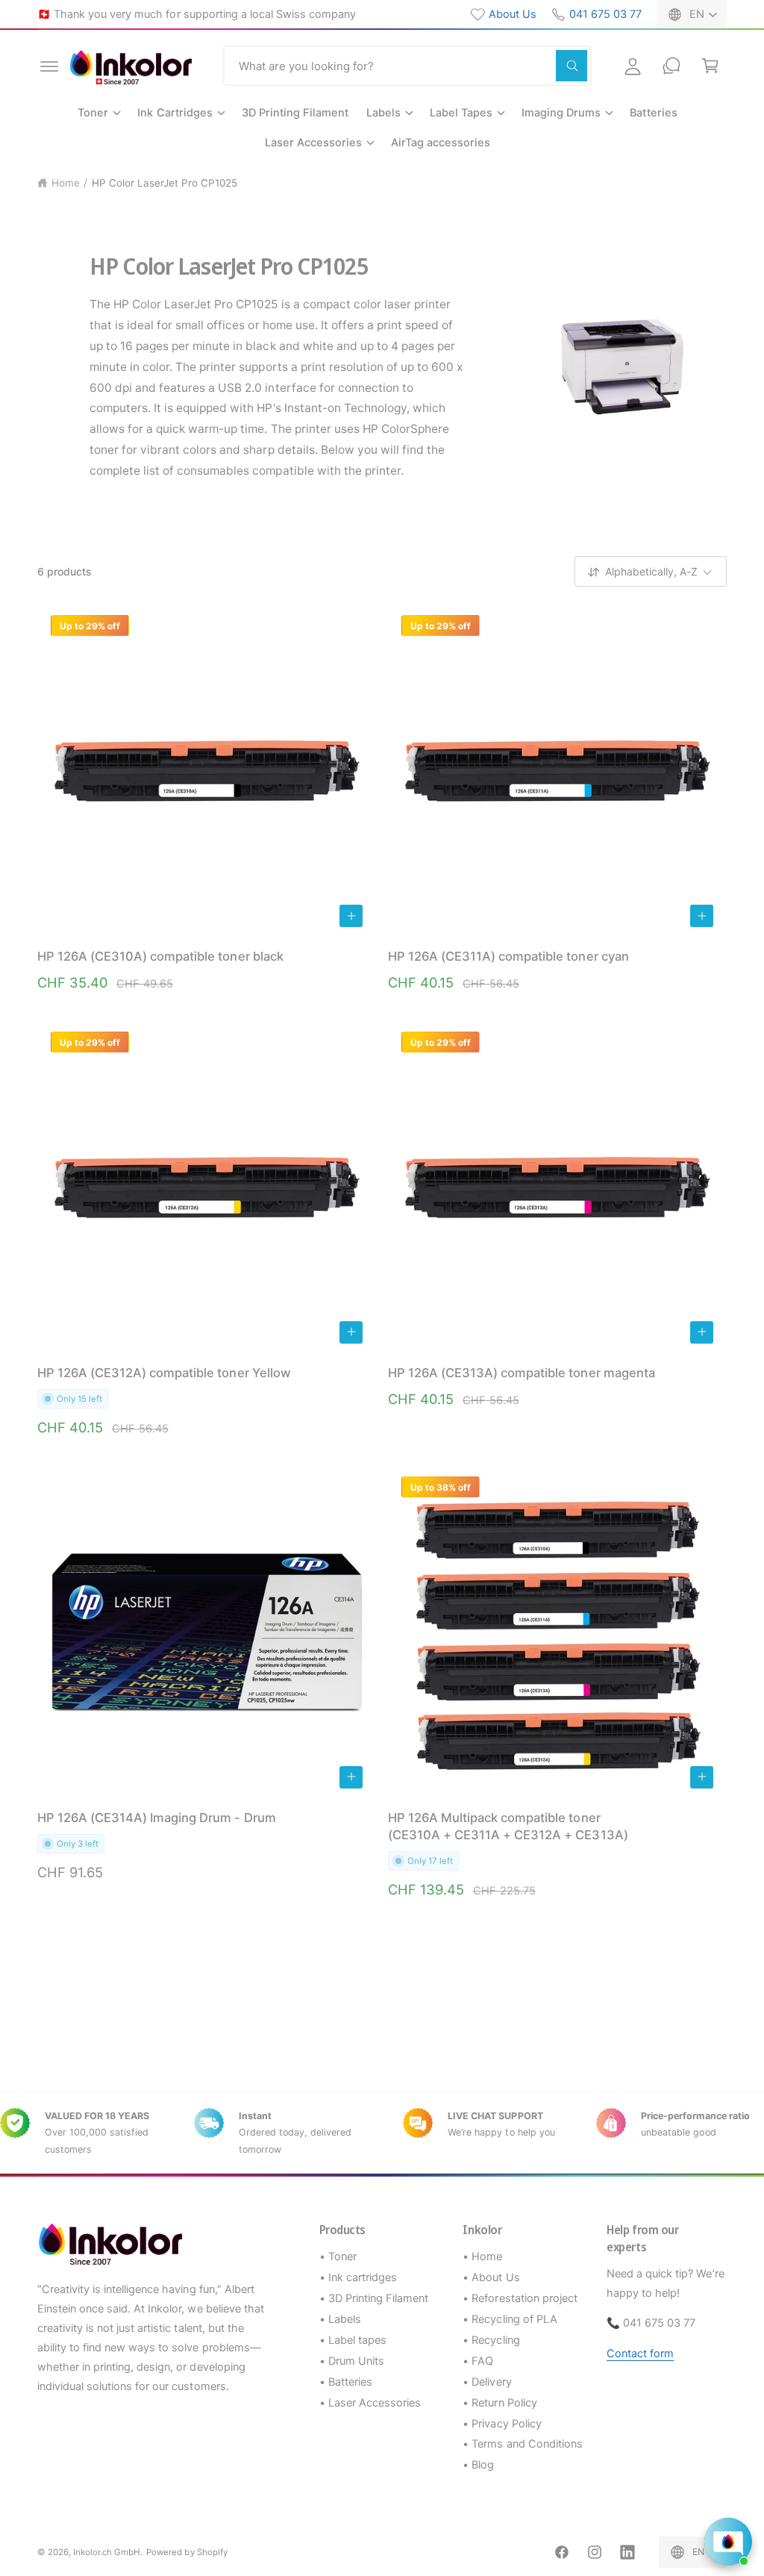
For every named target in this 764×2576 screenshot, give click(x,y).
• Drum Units (352, 2361)
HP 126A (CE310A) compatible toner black (160, 956)
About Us (513, 14)
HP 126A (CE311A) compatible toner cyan (508, 956)
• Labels (340, 2319)
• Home (482, 2257)
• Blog (478, 2465)
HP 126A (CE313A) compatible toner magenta (522, 1373)
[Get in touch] (671, 66)
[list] (382, 2133)
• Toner (338, 2257)
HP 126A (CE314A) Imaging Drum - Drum (157, 1818)
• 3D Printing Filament (374, 2298)
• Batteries (346, 2382)
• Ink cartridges (358, 2277)
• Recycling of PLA (510, 2319)
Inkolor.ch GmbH (107, 2552)
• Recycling (491, 2340)
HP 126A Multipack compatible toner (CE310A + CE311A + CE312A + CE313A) (508, 1826)
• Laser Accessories (370, 2403)
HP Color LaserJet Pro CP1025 (165, 183)
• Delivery (487, 2382)
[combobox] (407, 66)
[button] (49, 66)
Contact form (640, 2354)
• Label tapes (353, 2340)
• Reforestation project (520, 2298)
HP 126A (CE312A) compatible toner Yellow (164, 1373)
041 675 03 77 (605, 14)
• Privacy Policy (502, 2424)
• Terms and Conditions (522, 2444)
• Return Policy (500, 2403)
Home (66, 183)
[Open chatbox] (728, 2542)
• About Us (491, 2277)
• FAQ (478, 2361)
